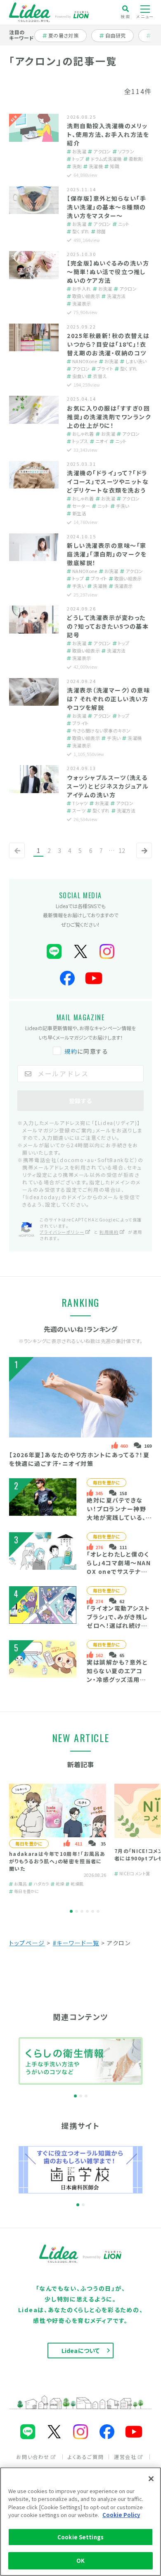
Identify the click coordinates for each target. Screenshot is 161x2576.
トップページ (27, 1943)
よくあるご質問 (86, 2457)
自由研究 (118, 35)
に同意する (86, 1051)
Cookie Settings (80, 2537)
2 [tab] (77, 1911)
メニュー (145, 16)
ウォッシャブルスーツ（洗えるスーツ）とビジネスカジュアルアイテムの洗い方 (108, 786)
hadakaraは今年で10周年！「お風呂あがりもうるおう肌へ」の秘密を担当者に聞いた (57, 1861)
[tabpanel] (58, 1840)
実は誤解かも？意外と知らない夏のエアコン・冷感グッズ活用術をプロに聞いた (117, 1675)
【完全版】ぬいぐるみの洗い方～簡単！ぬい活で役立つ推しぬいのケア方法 (108, 272)
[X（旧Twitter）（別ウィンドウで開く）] (80, 952)
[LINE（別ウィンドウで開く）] (54, 952)
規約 (71, 1051)
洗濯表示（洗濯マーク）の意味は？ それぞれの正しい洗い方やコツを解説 (108, 699)
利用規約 (109, 1232)
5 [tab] (93, 1911)
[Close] (151, 2479)
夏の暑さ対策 (63, 35)
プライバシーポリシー (62, 1232)
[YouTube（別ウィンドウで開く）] (94, 978)
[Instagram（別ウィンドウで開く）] (107, 952)
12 (122, 850)
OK (80, 2561)
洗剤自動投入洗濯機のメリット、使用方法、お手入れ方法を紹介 (108, 134)
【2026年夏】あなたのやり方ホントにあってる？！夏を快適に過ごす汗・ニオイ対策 (79, 1459)
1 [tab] (71, 1911)
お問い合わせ (33, 2457)
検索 (125, 16)
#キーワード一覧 (76, 1943)
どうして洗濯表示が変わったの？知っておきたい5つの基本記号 (108, 626)
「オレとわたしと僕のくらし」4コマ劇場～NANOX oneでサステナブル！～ (119, 1567)
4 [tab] (87, 1911)
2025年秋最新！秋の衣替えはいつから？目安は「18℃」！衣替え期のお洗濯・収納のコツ (108, 344)
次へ (142, 857)
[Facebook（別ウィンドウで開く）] (67, 978)
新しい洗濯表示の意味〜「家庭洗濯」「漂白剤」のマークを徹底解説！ (107, 554)
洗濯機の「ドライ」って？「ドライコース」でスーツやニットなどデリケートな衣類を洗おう (108, 481)
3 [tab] (82, 1911)
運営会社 (125, 2457)
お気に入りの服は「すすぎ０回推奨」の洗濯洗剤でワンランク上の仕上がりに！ (109, 417)
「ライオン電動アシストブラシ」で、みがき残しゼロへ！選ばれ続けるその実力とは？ (118, 1621)
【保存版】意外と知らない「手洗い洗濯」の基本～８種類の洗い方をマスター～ (107, 207)
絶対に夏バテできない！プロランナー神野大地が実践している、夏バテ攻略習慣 (116, 1513)
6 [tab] (98, 1911)
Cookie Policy (121, 2515)
